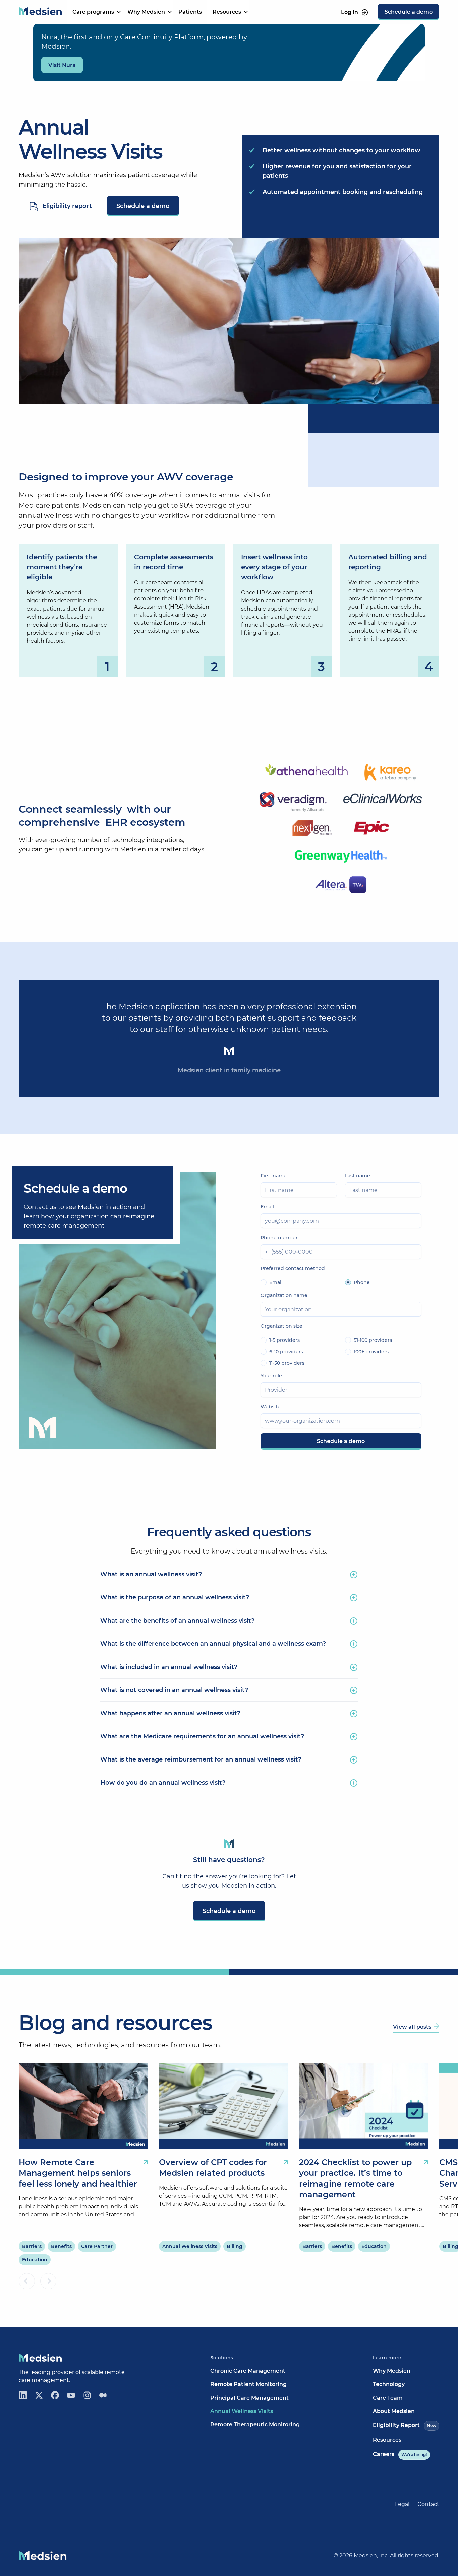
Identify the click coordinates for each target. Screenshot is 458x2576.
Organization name (284, 1295)
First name (274, 1176)
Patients (190, 12)
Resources (387, 2440)
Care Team (388, 2398)
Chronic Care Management (248, 2371)
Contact (428, 2504)
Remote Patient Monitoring (248, 2384)
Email (267, 1207)
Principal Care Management (249, 2398)
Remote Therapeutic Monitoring (255, 2425)
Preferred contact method (293, 1268)
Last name (358, 1176)
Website (271, 1407)
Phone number (279, 1238)
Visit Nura (62, 65)
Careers (400, 2454)
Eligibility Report (405, 2425)
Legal (402, 2504)
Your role (271, 1376)
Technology (389, 2384)
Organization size (281, 1326)
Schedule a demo (143, 206)
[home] (40, 12)
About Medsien (394, 2411)
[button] (95, 12)
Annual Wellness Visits (242, 2411)
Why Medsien (392, 2371)
